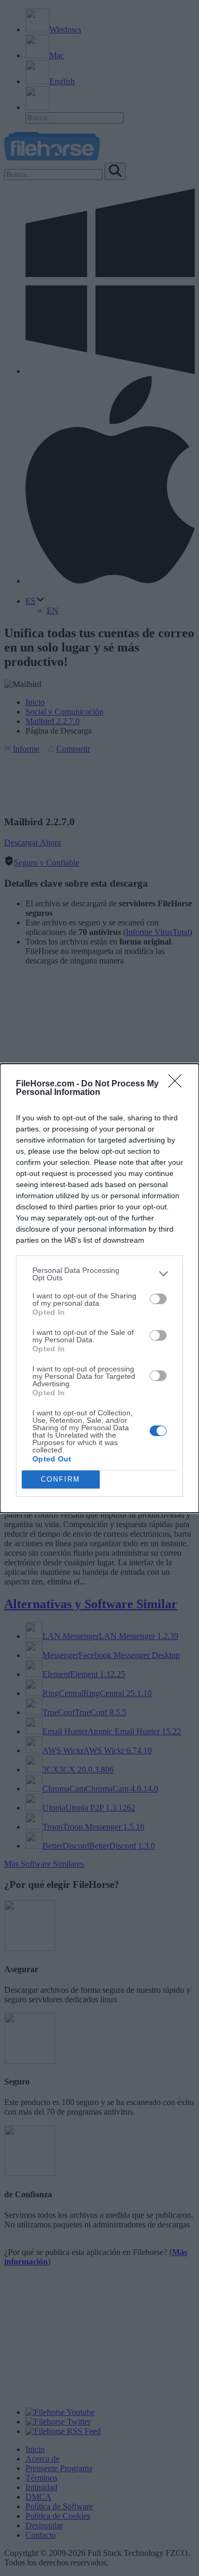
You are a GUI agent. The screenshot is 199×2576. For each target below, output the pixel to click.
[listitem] (99, 1274)
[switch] (158, 1299)
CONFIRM (60, 1479)
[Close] (178, 1084)
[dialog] (99, 1288)
